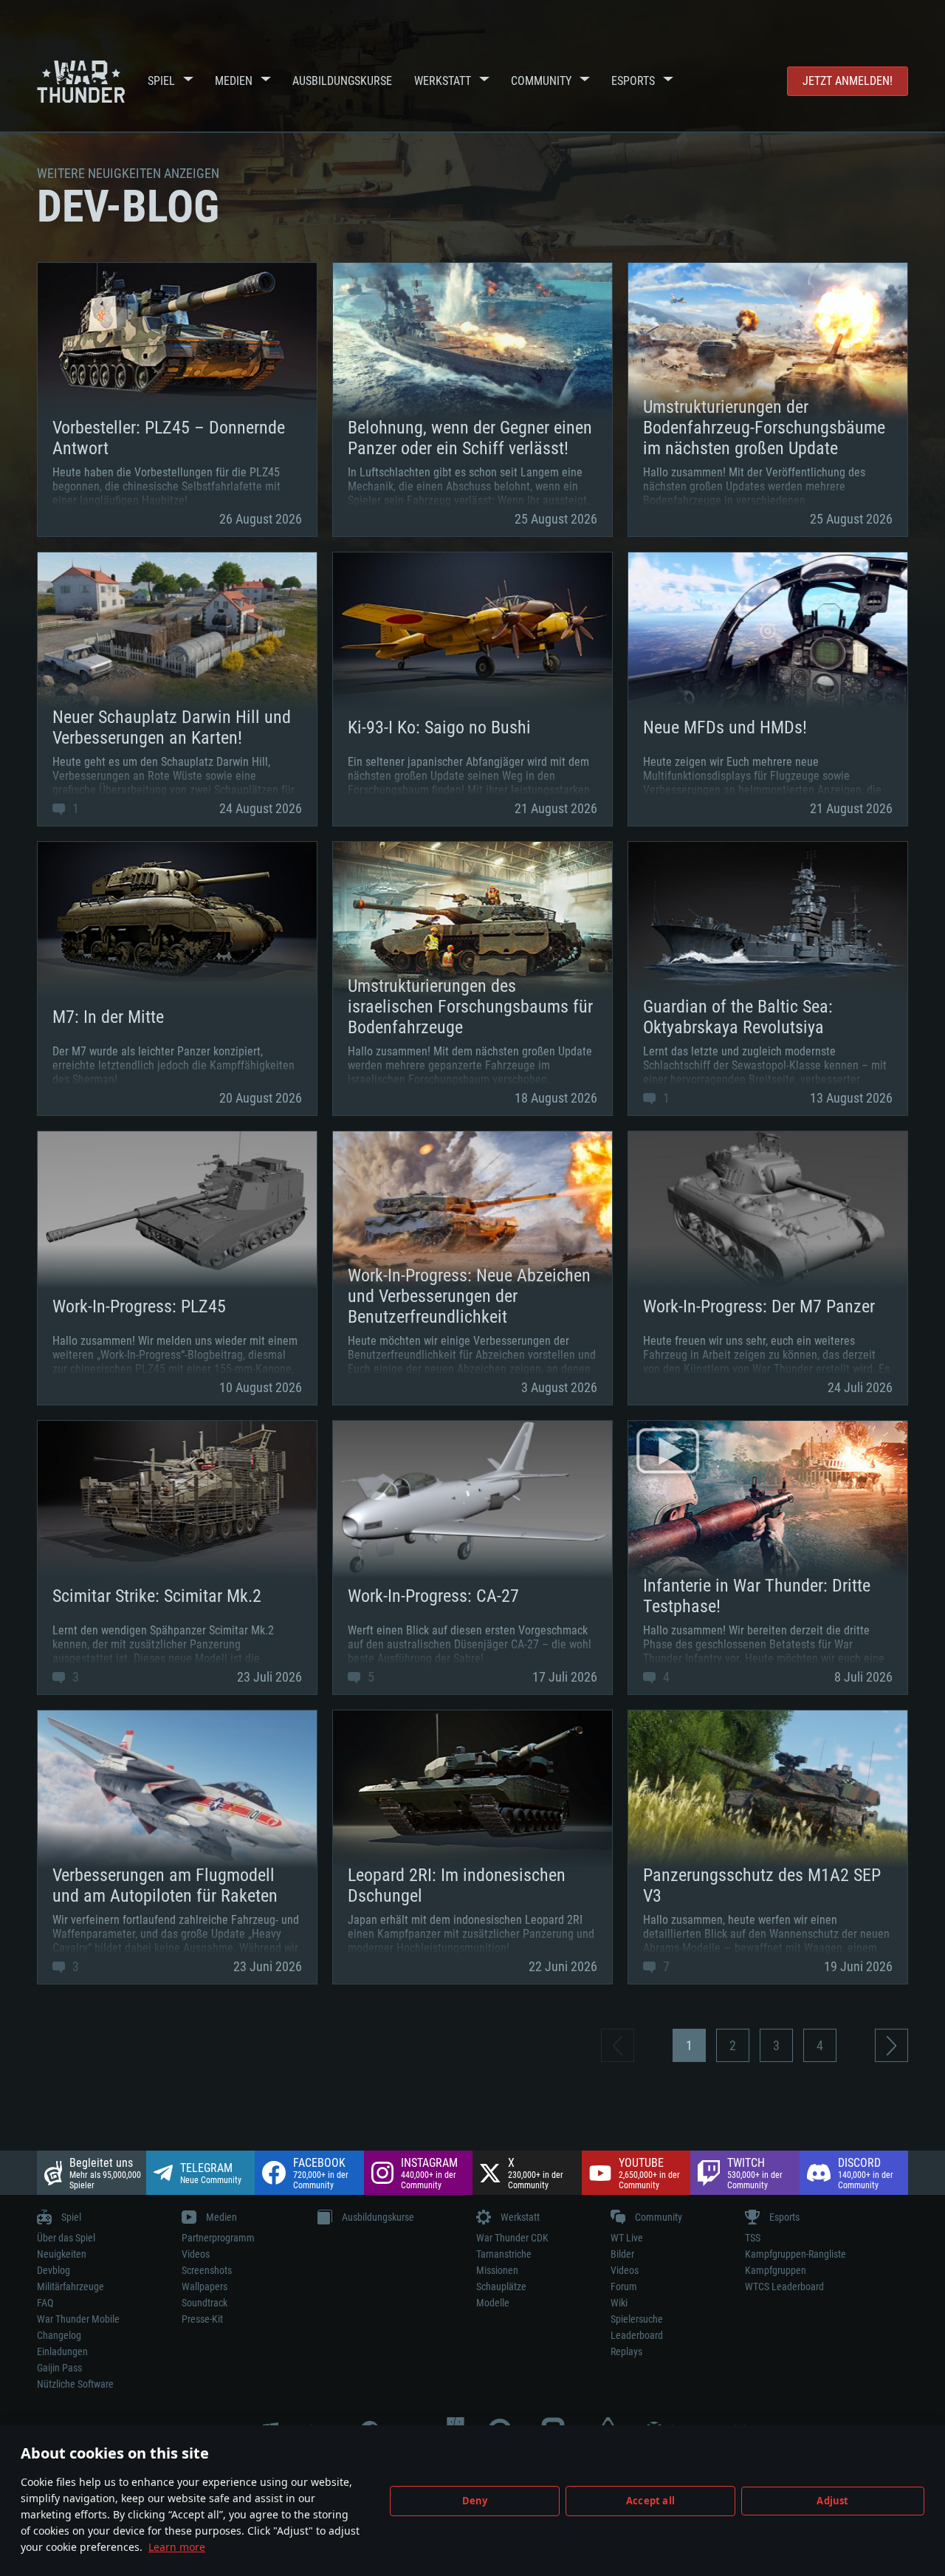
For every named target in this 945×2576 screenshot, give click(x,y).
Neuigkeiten (62, 2254)
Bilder (622, 2254)
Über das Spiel (66, 2238)
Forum (624, 2286)
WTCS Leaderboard (784, 2286)
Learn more (177, 2547)
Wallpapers (205, 2286)
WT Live (627, 2238)
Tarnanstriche (504, 2254)
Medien (234, 81)
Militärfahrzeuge (71, 2286)
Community (541, 81)
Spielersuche (637, 2319)
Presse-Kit (202, 2319)
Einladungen (62, 2351)
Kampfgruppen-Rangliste (795, 2254)
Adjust (832, 2501)
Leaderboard (637, 2335)
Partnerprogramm (218, 2238)
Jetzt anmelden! (848, 81)
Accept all (650, 2501)
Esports (633, 81)
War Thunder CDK (512, 2238)
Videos (196, 2254)
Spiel (161, 81)
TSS (753, 2238)
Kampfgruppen (776, 2270)
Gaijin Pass (59, 2368)
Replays (626, 2351)
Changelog (59, 2335)
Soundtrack (205, 2303)
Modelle (493, 2303)
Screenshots (207, 2270)
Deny (475, 2501)
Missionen (497, 2270)
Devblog (54, 2270)
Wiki (619, 2303)
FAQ (45, 2303)
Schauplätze (501, 2286)
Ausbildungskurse (342, 81)
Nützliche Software (75, 2384)
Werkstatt (443, 81)
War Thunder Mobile (78, 2319)
